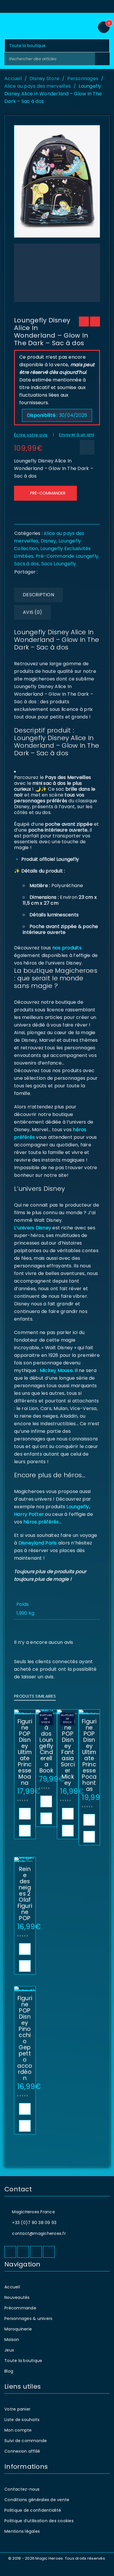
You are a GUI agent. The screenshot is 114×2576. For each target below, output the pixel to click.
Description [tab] (38, 595)
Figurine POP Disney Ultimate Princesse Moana (25, 1752)
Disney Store (44, 78)
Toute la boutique (23, 2361)
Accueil (13, 78)
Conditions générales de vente (37, 2500)
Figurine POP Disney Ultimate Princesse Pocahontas (89, 1755)
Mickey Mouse (56, 1370)
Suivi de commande (26, 2441)
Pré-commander (48, 493)
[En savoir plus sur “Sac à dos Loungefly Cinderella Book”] (46, 1801)
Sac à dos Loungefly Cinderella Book (46, 1746)
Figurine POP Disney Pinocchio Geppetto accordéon (25, 2038)
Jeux (9, 2350)
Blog (9, 2371)
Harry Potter (29, 1514)
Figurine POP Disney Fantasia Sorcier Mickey (68, 1752)
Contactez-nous (22, 2489)
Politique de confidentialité (33, 2510)
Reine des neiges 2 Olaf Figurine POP (25, 1894)
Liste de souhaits (22, 2420)
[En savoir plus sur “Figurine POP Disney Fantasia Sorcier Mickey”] (68, 1814)
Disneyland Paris (38, 1543)
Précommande (20, 2308)
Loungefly (78, 1507)
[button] (25, 1814)
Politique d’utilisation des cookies (39, 2521)
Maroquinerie (18, 2329)
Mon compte (18, 2430)
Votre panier (17, 2409)
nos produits (66, 948)
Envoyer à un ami (77, 435)
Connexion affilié (22, 2451)
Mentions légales (22, 2531)
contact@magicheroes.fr (39, 2233)
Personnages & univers (28, 2318)
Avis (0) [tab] (32, 612)
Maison (12, 2340)
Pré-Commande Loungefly (67, 556)
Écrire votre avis (31, 435)
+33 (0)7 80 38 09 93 (34, 2223)
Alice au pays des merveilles (38, 86)
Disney (49, 541)
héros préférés (41, 1522)
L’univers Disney (33, 1228)
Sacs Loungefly (59, 564)
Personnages (83, 78)
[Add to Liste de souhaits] (87, 447)
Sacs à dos (27, 564)
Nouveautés (17, 2297)
